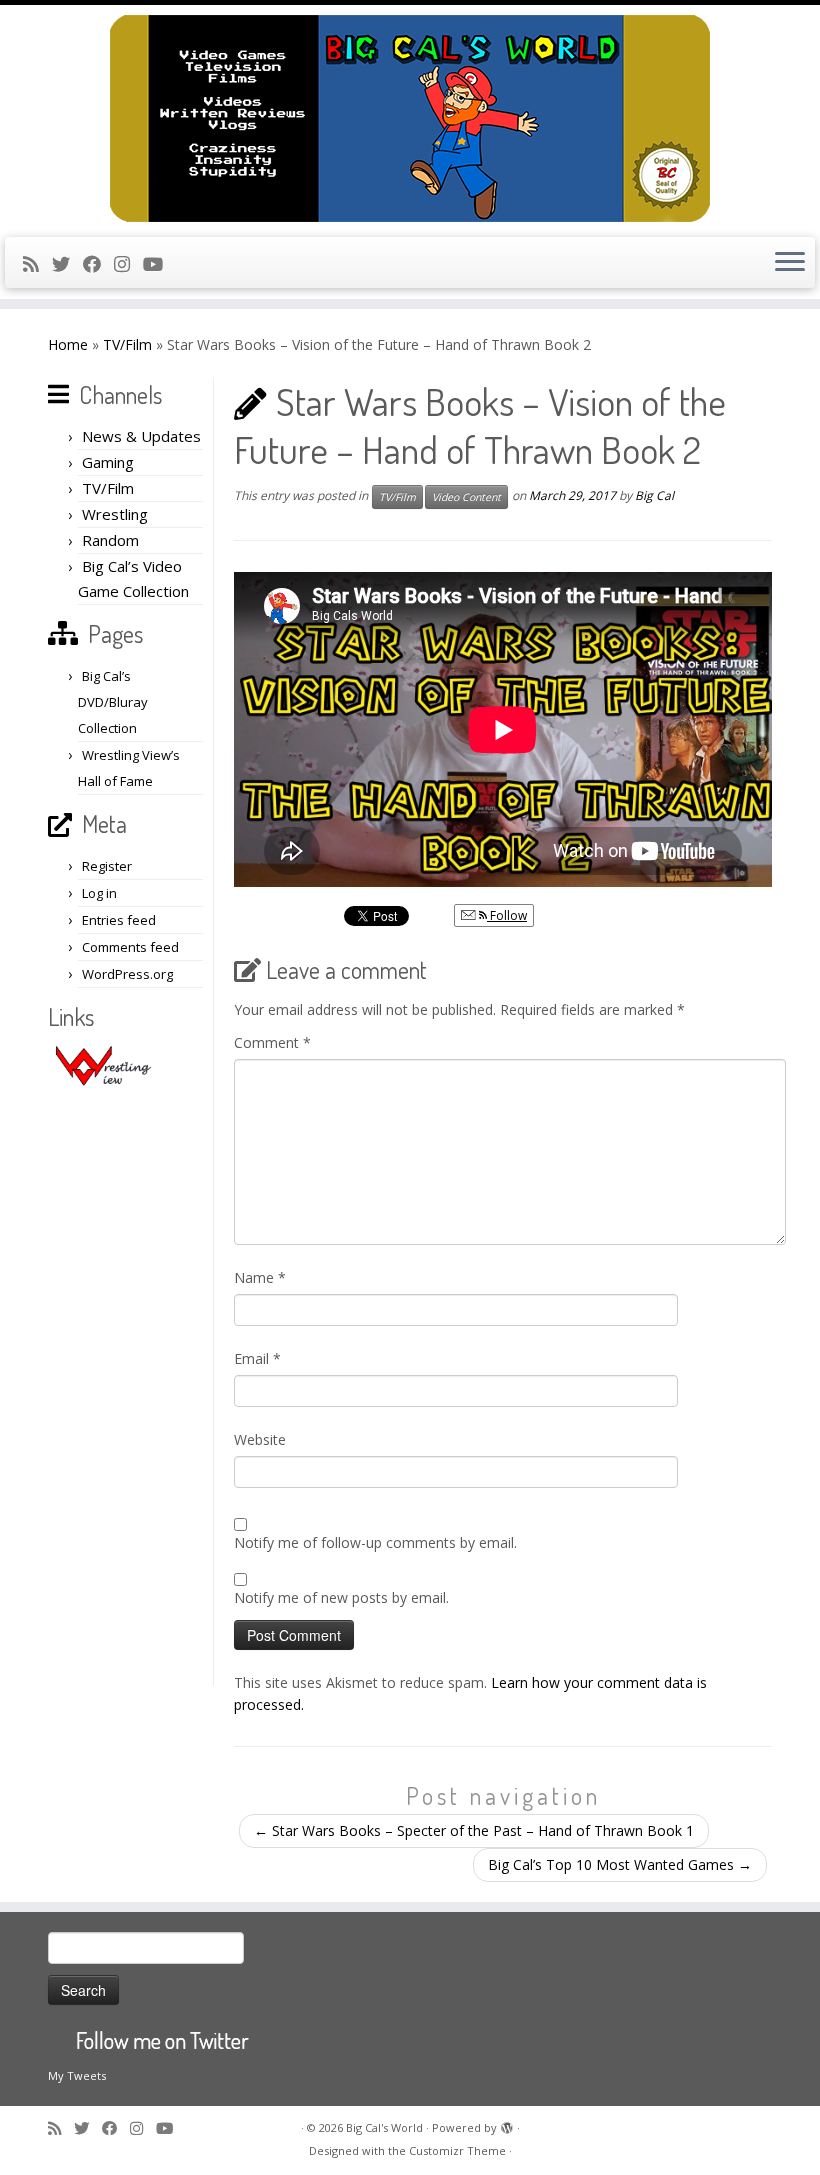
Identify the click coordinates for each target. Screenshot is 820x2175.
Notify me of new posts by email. (341, 1597)
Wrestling (115, 514)
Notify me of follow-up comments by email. (375, 1542)
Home (68, 344)
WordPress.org (127, 974)
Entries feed (119, 920)
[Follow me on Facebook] (98, 264)
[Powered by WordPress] (507, 2124)
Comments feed (130, 947)
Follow (507, 915)
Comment (272, 1042)
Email (257, 1358)
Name (260, 1277)
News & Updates (141, 436)
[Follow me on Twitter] (67, 264)
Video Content (466, 497)
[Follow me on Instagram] (128, 264)
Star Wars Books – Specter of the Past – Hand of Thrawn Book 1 (474, 1830)
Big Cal (654, 495)
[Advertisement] (128, 1386)
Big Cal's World (384, 2127)
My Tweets (77, 2075)
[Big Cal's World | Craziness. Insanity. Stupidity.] (410, 118)
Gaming (108, 462)
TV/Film (127, 344)
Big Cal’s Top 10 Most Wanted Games (620, 1864)
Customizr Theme (457, 2150)
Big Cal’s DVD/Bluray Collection (113, 702)
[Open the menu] (790, 263)
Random (110, 540)
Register (107, 866)
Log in (99, 893)
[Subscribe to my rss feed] (37, 264)
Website (260, 1439)
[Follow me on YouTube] (159, 264)
